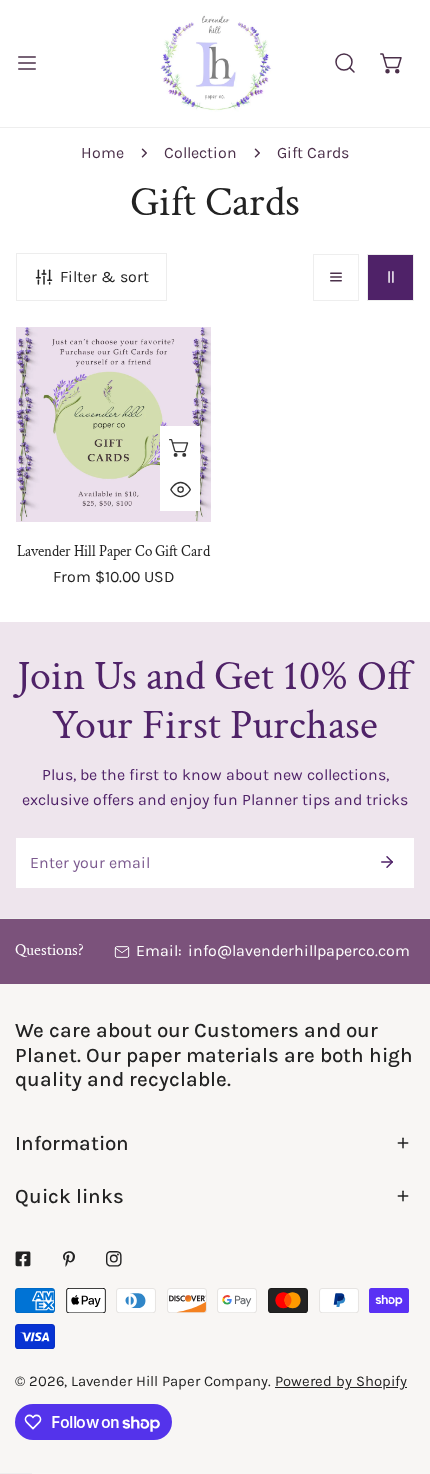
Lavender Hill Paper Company (169, 1381)
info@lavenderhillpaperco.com (299, 950)
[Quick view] (180, 490)
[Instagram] (114, 1259)
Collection (200, 152)
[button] (391, 63)
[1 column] (336, 277)
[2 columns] (390, 277)
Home (102, 152)
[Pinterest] (69, 1259)
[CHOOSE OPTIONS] (180, 447)
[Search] (345, 63)
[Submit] (387, 862)
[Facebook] (23, 1259)
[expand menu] (27, 63)
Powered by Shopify (341, 1381)
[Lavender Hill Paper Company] (215, 63)
